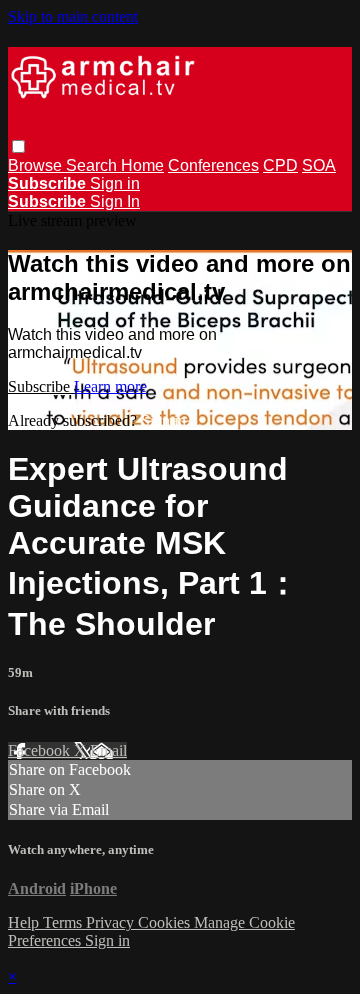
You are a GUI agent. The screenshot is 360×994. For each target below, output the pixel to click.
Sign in (115, 183)
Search (93, 165)
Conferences (213, 165)
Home (142, 165)
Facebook (41, 750)
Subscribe (41, 386)
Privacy (112, 922)
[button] (18, 146)
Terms (64, 922)
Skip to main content (73, 16)
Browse (37, 165)
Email (108, 750)
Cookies (166, 922)
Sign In (115, 201)
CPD (280, 165)
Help (25, 922)
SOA (319, 165)
